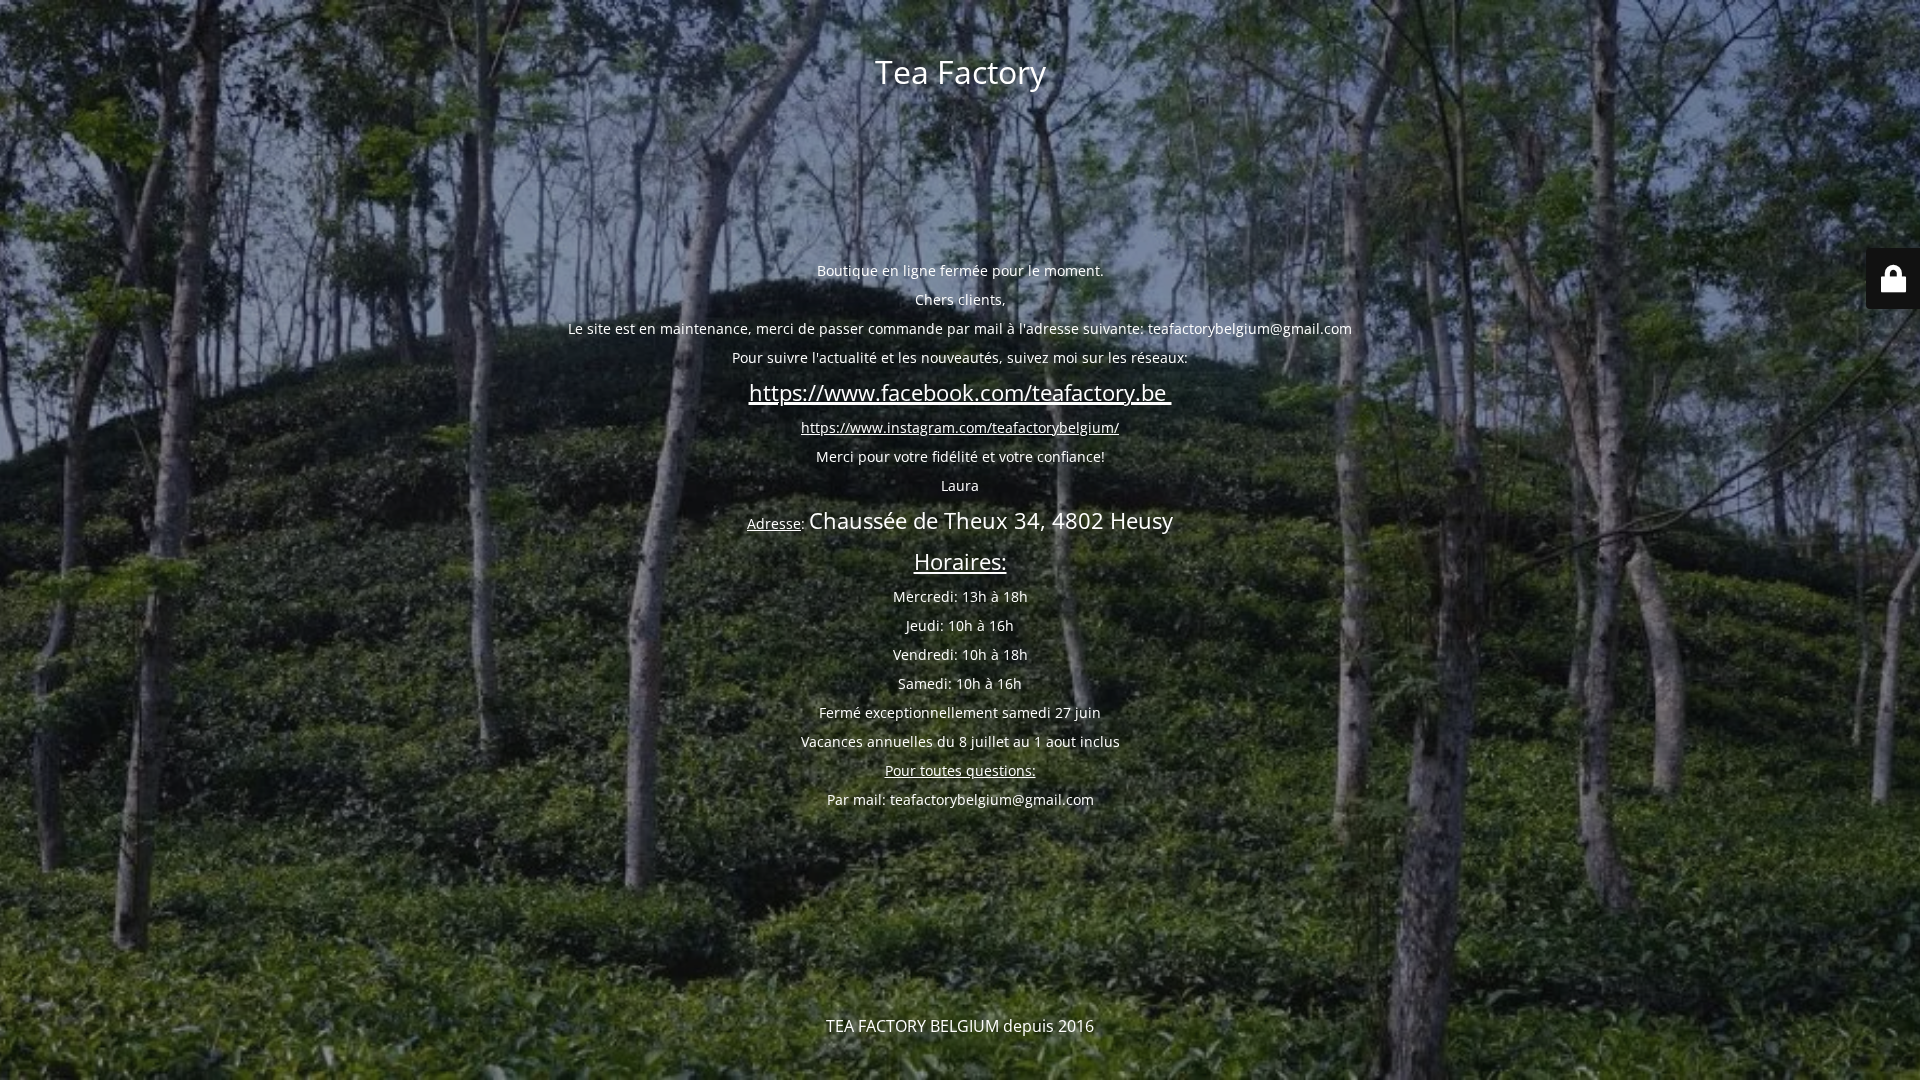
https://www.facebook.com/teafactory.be (960, 392)
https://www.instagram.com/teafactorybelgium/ (960, 427)
